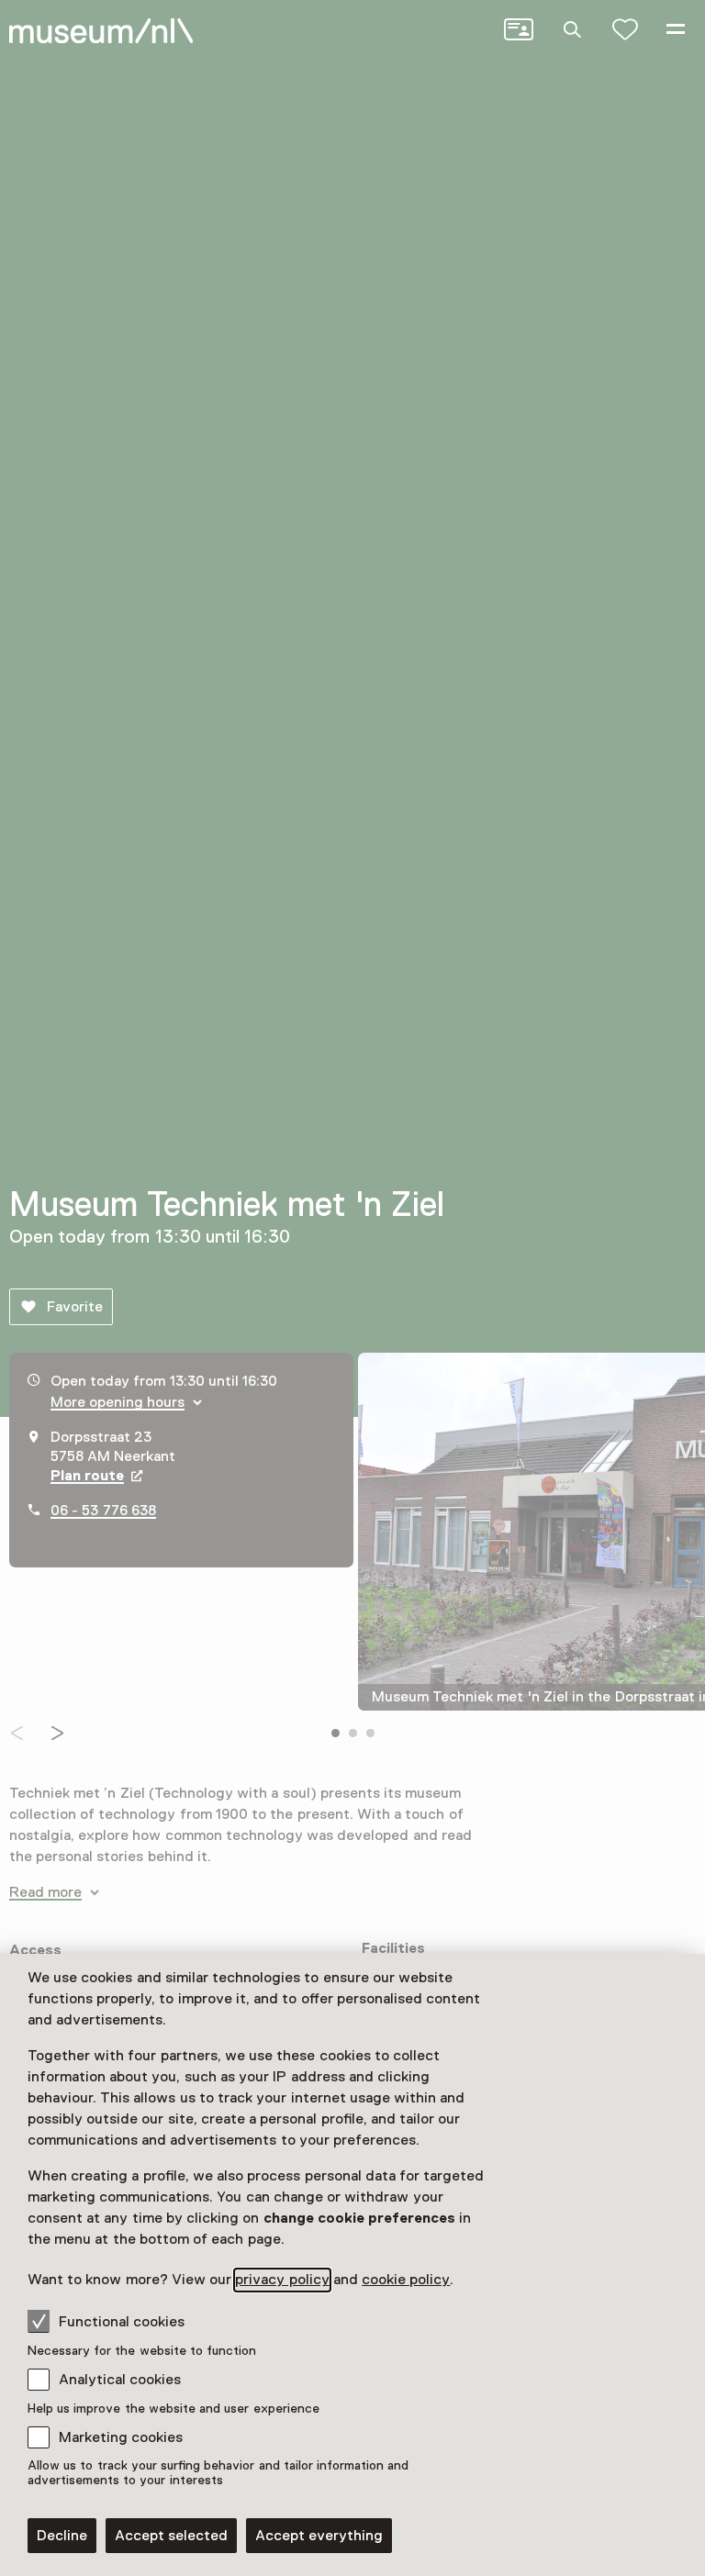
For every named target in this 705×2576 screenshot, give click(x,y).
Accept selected (171, 2536)
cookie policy (406, 2280)
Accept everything (319, 2536)
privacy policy (282, 2280)
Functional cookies (122, 2322)
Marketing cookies (121, 2437)
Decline (62, 2536)
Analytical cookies (120, 2380)
